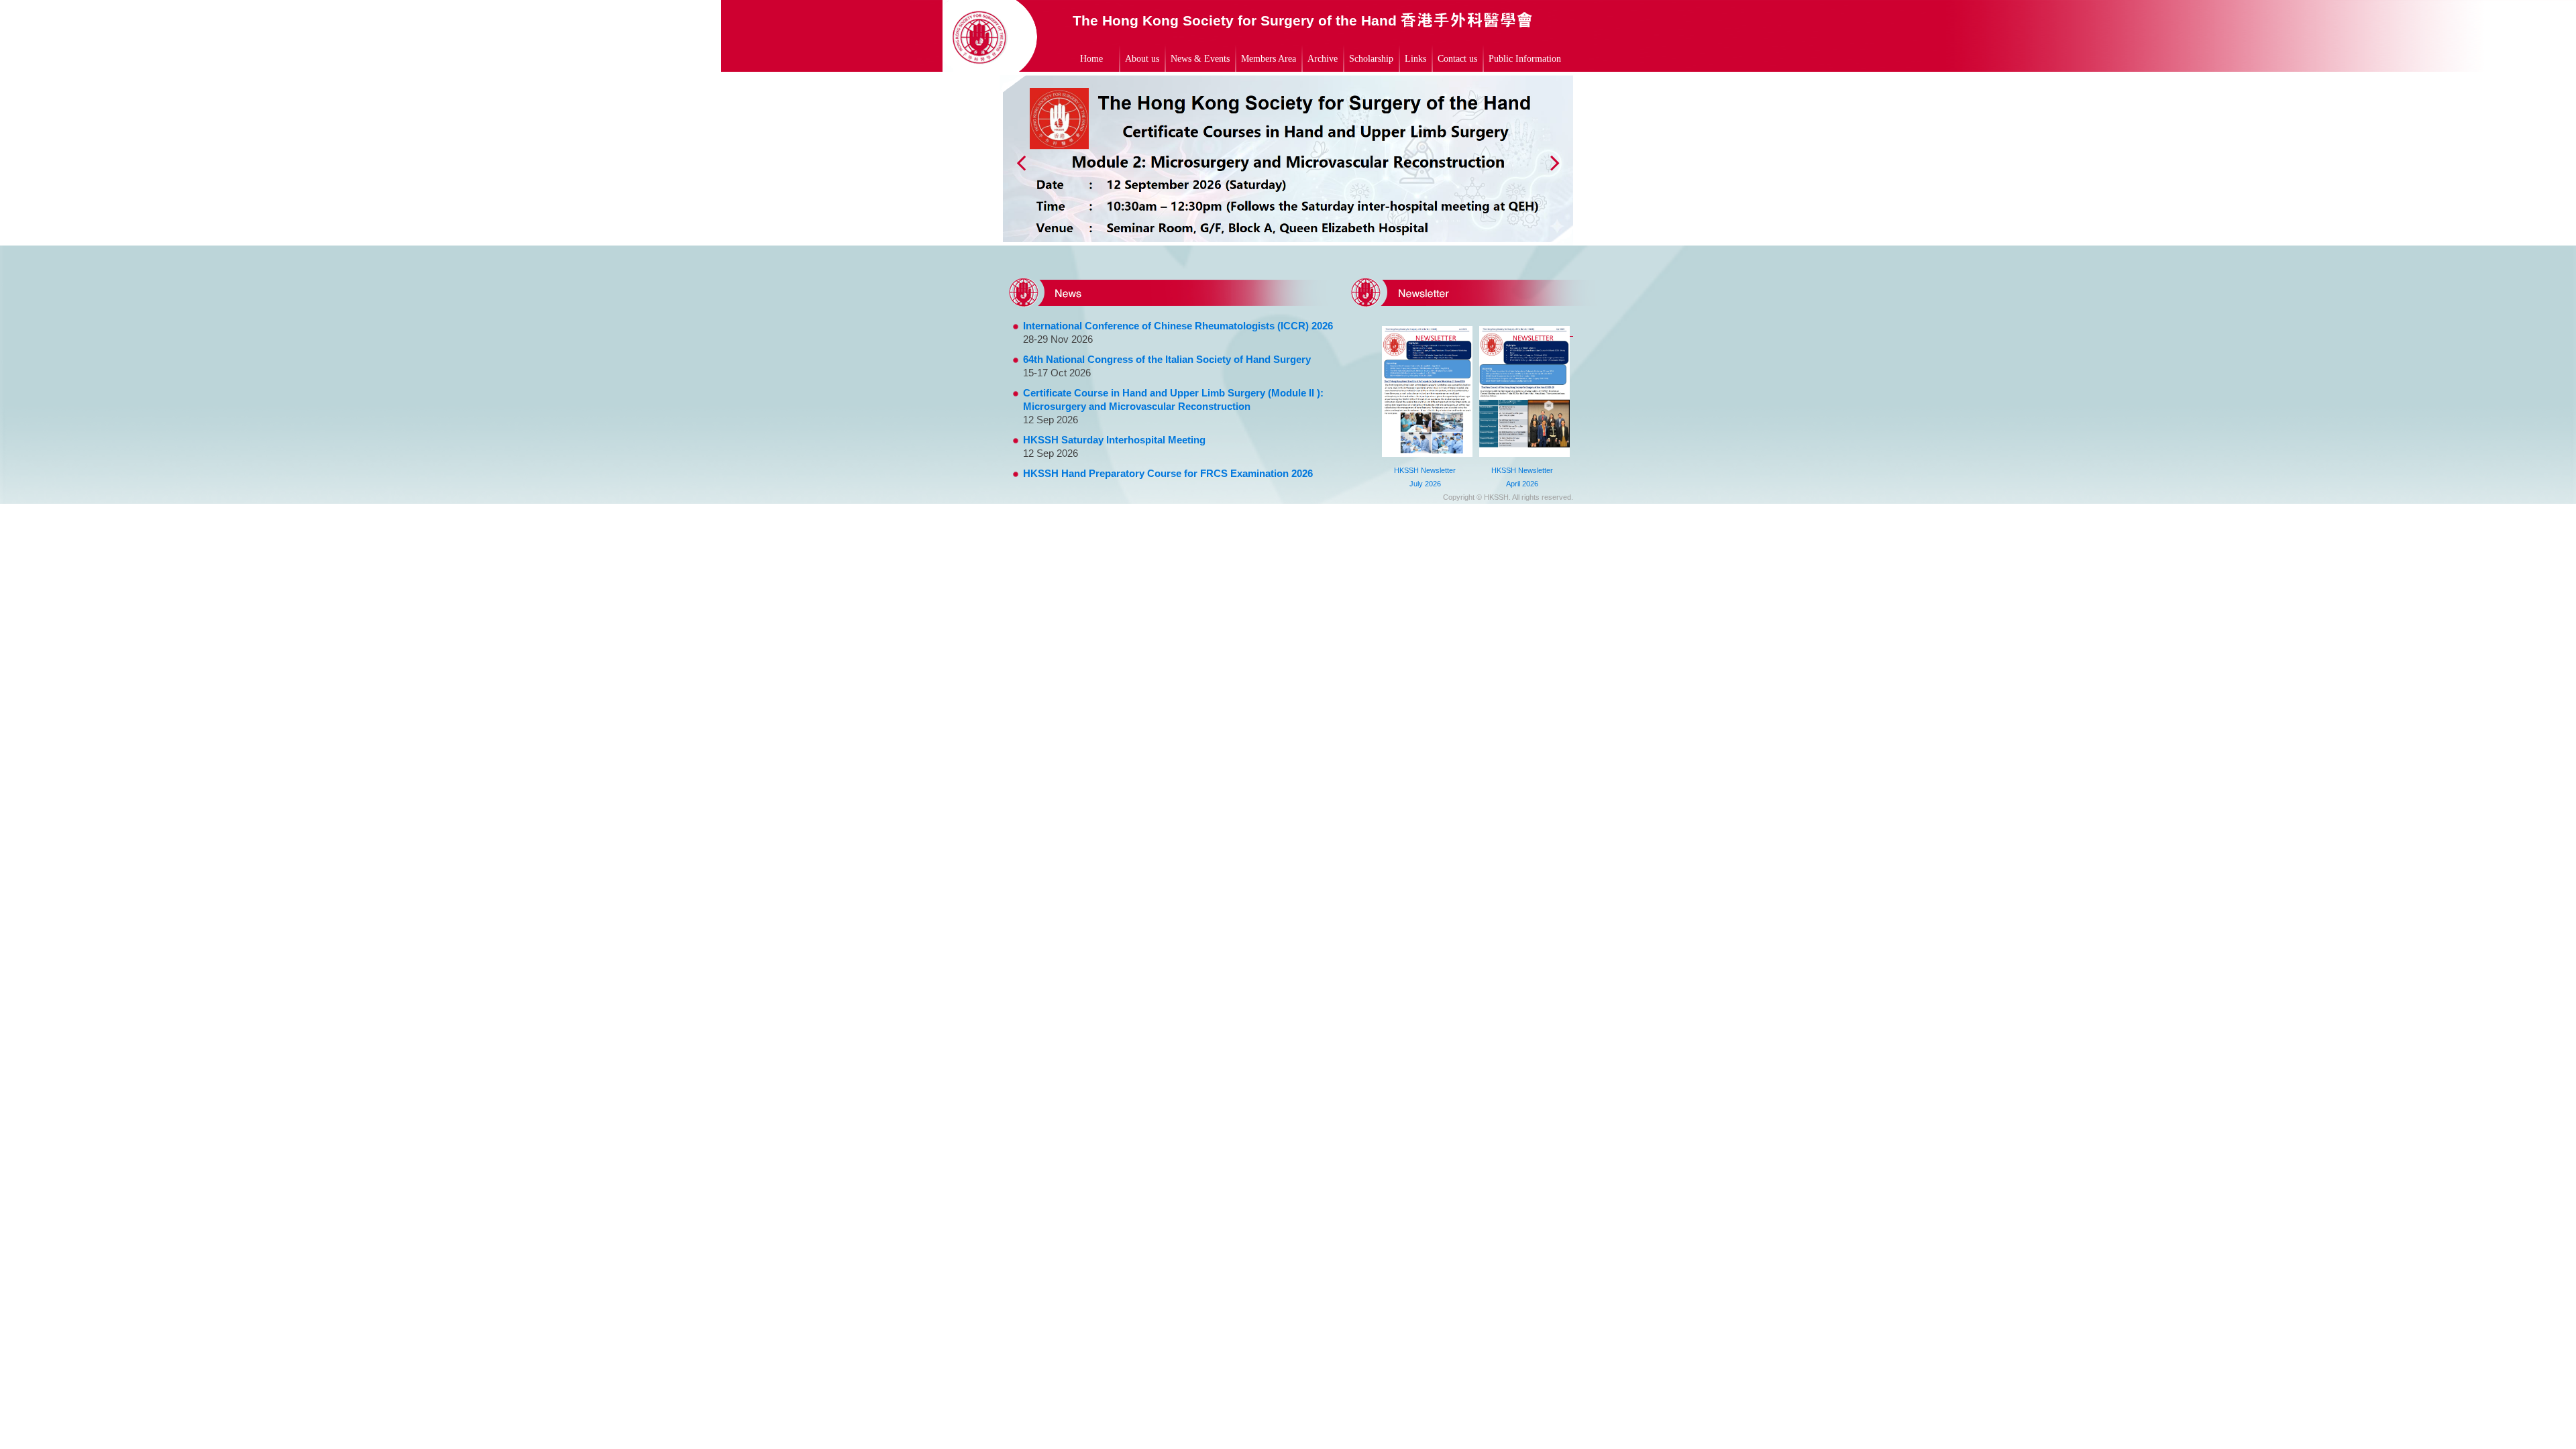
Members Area (1269, 59)
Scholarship (1371, 59)
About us (1142, 59)
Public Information (1525, 59)
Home (1091, 59)
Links (1415, 59)
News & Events (1200, 59)
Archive (1323, 59)
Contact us (1457, 59)
